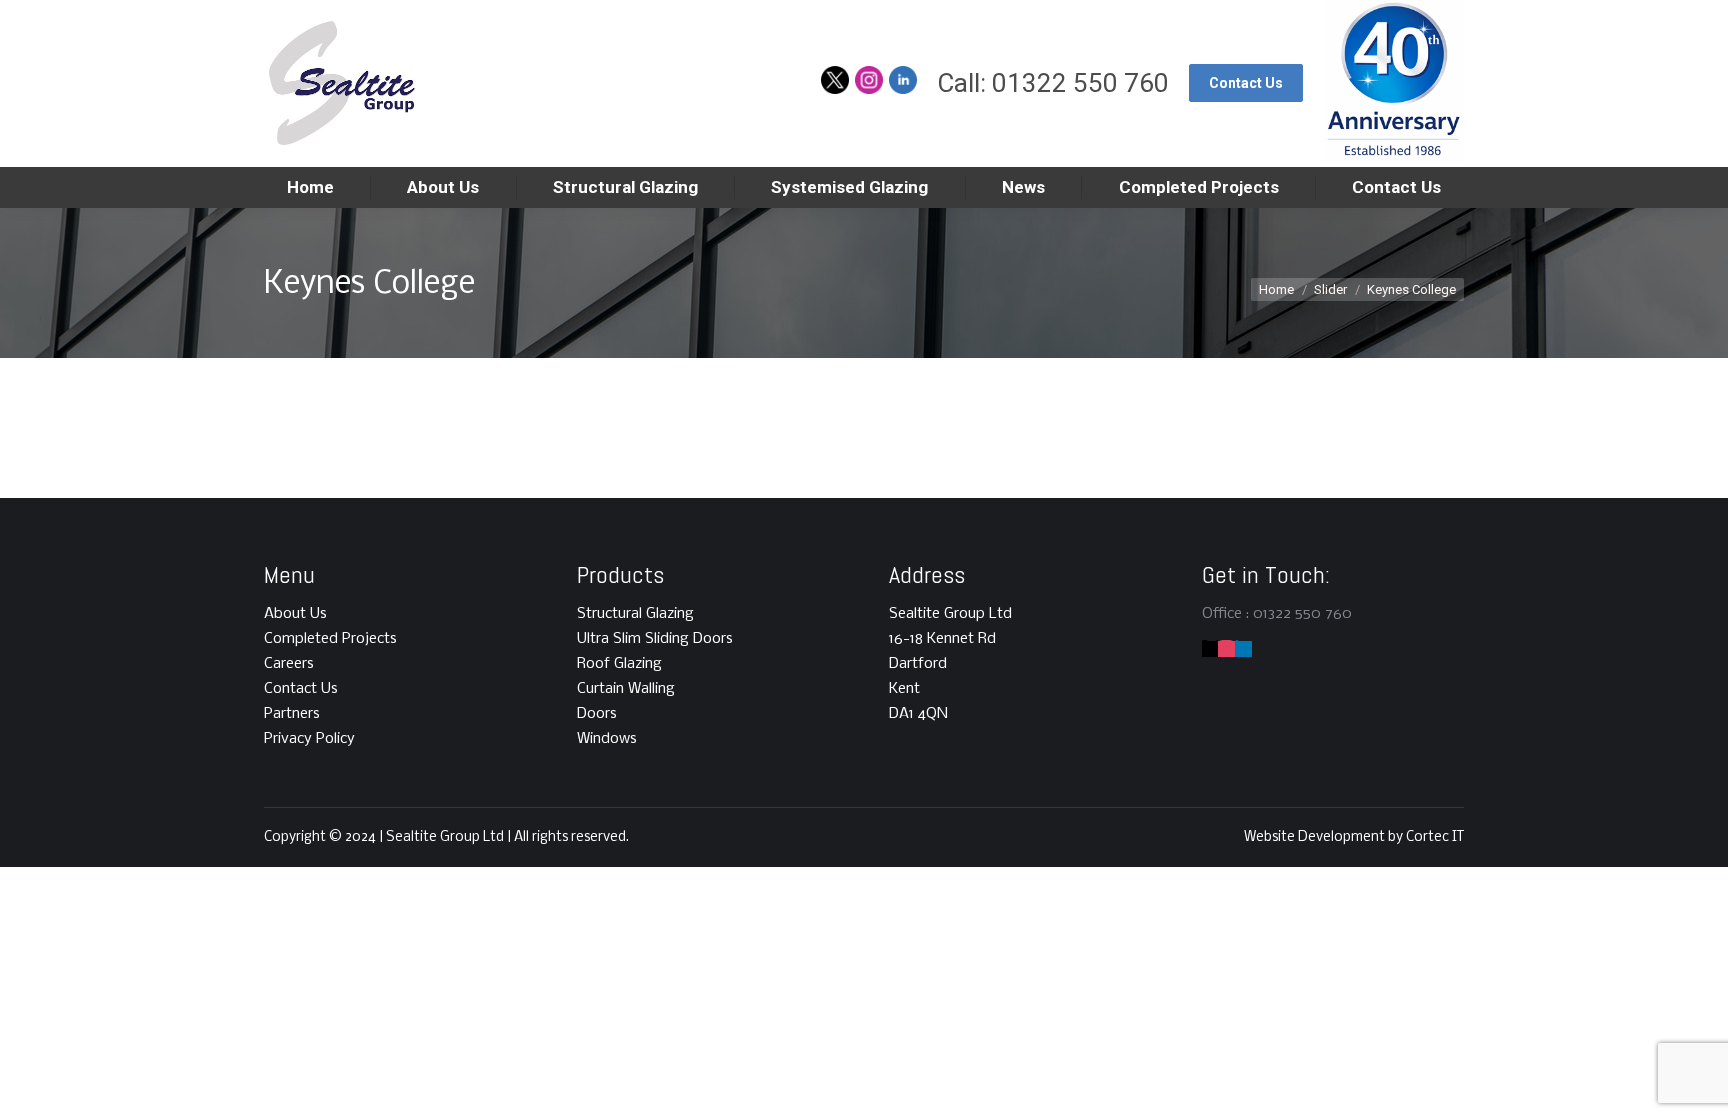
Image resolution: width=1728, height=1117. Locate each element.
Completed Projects (330, 639)
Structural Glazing (635, 614)
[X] (1210, 649)
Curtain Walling (626, 689)
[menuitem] (310, 187)
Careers (289, 664)
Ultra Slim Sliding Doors (655, 639)
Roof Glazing (619, 664)
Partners (292, 714)
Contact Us (301, 689)
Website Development (1316, 837)
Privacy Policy (309, 739)
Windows (607, 739)
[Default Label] (1226, 649)
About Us (295, 614)
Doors (597, 714)
